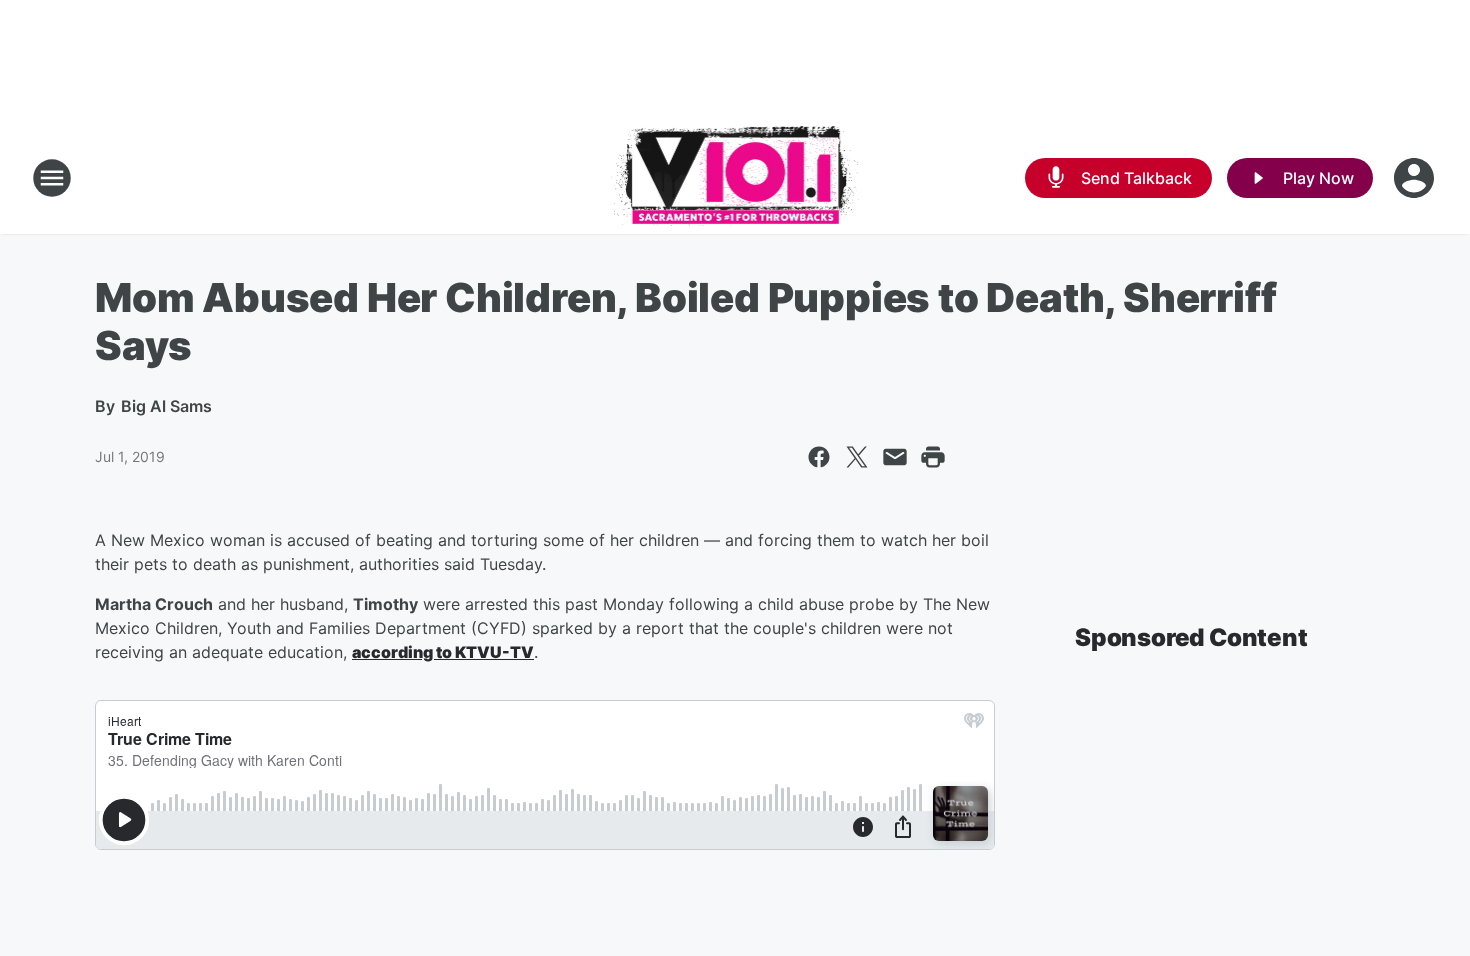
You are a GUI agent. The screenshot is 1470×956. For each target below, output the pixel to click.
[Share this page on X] (857, 457)
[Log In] (1416, 178)
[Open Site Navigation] (52, 178)
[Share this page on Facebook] (819, 457)
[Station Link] (735, 178)
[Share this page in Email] (895, 457)
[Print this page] (933, 457)
